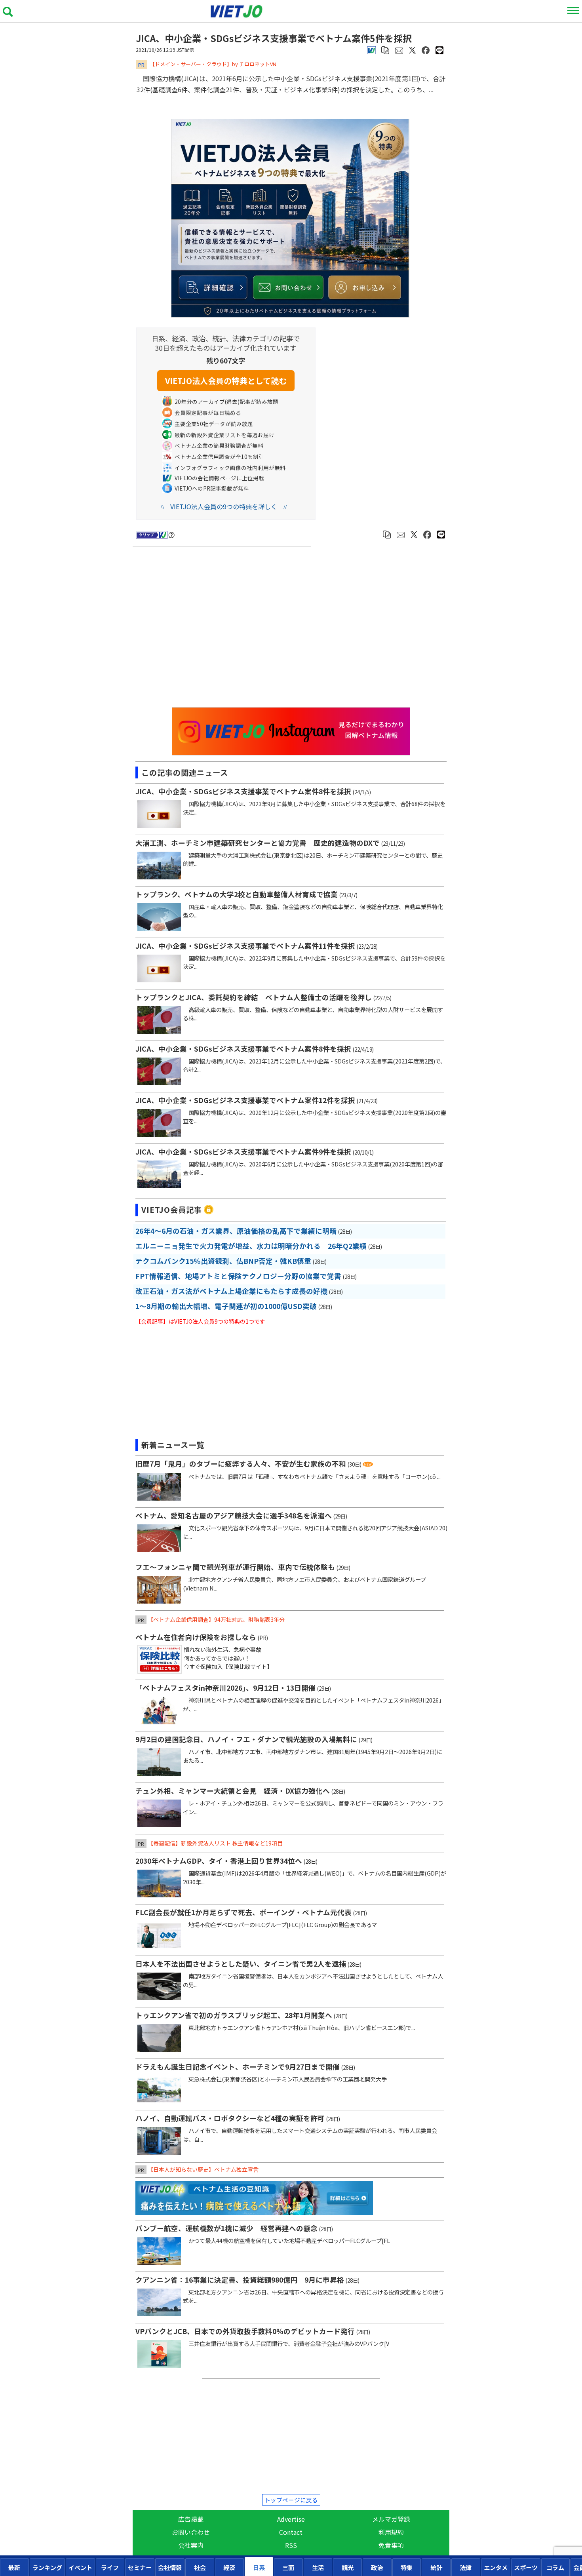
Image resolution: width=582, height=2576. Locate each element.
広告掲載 (191, 2519)
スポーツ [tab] (526, 2567)
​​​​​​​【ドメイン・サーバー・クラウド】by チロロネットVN (213, 64)
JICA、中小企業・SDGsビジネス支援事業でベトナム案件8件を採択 (243, 791)
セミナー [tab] (140, 2567)
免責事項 (391, 2545)
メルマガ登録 (391, 2519)
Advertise (291, 2519)
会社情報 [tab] (170, 2567)
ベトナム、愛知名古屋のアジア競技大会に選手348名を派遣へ (234, 1515)
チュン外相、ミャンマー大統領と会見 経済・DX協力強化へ (233, 1791)
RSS (291, 2545)
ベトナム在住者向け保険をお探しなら (196, 1637)
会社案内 (191, 2545)
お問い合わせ (191, 2532)
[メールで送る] (399, 49)
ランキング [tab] (47, 2567)
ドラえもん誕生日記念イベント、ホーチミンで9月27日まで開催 (238, 2067)
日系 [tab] (259, 2567)
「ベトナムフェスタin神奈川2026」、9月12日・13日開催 (225, 1688)
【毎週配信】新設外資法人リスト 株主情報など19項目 (215, 1843)
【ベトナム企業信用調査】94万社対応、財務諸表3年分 (216, 1619)
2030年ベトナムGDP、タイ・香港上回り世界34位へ (219, 1861)
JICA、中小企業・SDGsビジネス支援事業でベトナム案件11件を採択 (245, 946)
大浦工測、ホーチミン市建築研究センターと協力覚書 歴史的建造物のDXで (258, 843)
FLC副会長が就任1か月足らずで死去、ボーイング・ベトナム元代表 (243, 1912)
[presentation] (14, 2567)
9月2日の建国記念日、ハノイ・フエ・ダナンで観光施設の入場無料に (246, 1739)
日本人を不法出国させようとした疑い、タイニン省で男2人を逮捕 (241, 1964)
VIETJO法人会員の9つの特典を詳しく (224, 506)
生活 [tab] (318, 2567)
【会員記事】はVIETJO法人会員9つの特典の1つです (200, 1321)
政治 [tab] (377, 2567)
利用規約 (391, 2532)
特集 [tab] (407, 2567)
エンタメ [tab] (496, 2567)
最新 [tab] (14, 2567)
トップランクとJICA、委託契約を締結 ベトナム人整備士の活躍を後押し (254, 997)
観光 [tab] (348, 2567)
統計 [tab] (436, 2567)
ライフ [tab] (110, 2567)
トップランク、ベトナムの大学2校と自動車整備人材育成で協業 (237, 894)
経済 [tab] (229, 2567)
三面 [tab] (288, 2567)
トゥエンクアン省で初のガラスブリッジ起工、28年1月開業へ (234, 2015)
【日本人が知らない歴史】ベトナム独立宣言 (203, 2169)
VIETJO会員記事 (172, 1210)
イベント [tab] (80, 2567)
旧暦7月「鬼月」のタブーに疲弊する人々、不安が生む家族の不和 (241, 1464)
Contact (291, 2532)
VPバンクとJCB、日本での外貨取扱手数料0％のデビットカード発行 (245, 2331)
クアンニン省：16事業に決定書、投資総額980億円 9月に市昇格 (240, 2280)
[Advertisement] (223, 627)
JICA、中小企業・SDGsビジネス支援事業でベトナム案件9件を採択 (243, 1152)
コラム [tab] (555, 2567)
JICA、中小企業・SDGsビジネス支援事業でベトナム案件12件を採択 (245, 1100)
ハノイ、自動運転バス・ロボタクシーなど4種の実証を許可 (230, 2118)
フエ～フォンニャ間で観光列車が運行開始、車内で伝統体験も (235, 1567)
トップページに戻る (291, 2500)
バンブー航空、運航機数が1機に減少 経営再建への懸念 (226, 2228)
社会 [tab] (200, 2567)
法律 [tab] (466, 2567)
